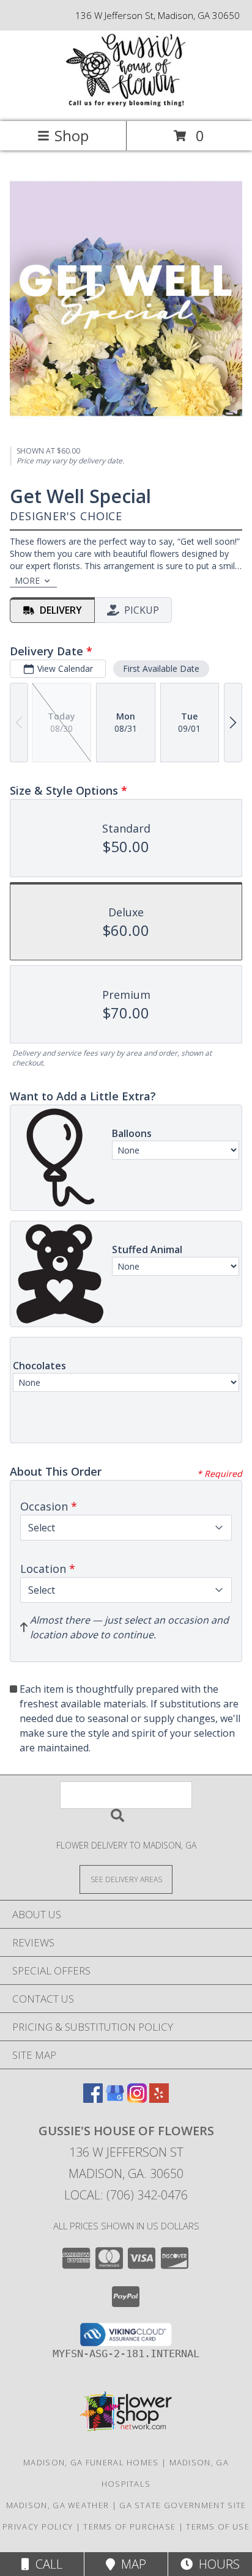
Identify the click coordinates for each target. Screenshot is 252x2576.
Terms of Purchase (129, 2526)
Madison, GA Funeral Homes (91, 2462)
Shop (72, 135)
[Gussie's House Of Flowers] (126, 104)
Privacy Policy (38, 2526)
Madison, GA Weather (58, 2505)
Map (131, 2564)
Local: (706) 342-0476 (126, 2195)
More (27, 580)
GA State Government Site (183, 2505)
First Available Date (161, 668)
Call (46, 2564)
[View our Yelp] (159, 2099)
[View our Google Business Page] (115, 2099)
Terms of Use (218, 2526)
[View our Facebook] (93, 2099)
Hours (216, 2564)
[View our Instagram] (137, 2099)
